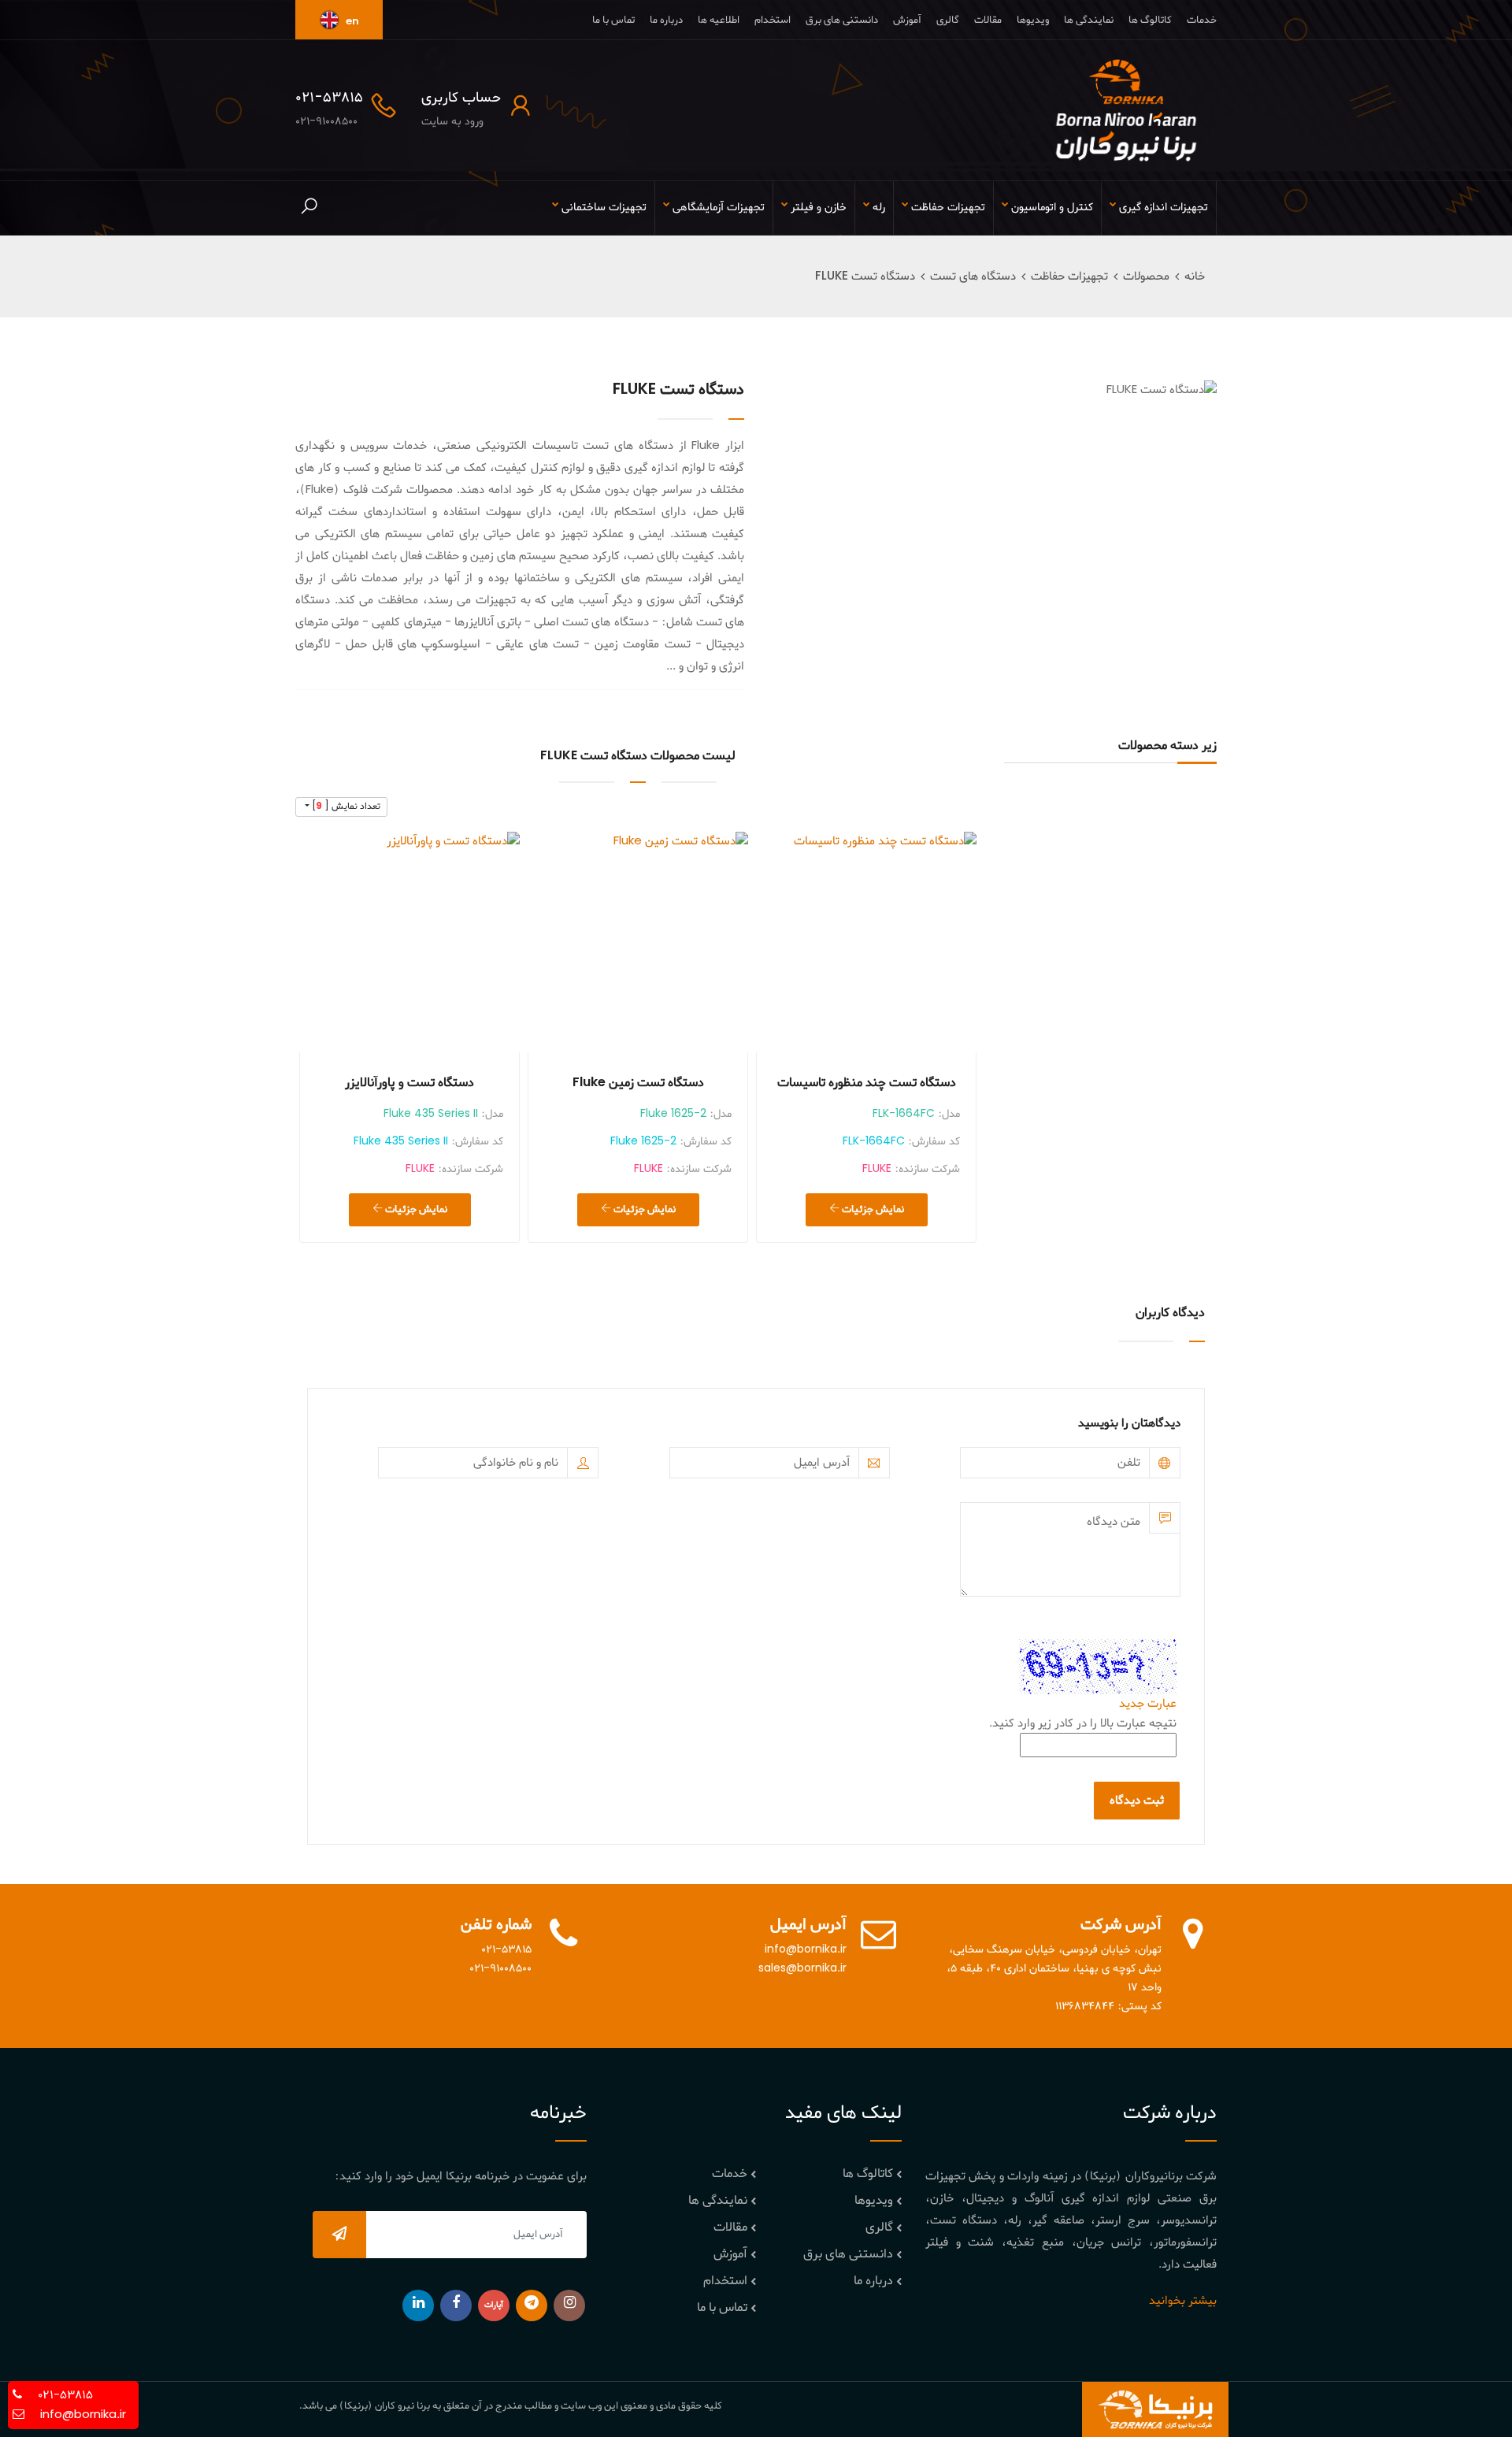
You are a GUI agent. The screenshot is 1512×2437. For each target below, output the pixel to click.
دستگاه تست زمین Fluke (638, 1083)
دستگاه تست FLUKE (865, 276)
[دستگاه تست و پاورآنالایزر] (409, 942)
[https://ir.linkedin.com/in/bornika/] (418, 2305)
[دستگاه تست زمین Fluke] (638, 942)
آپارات (494, 2305)
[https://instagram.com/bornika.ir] (569, 2305)
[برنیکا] (1126, 110)
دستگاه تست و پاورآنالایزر (409, 1083)
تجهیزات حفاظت (1069, 276)
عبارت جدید (1148, 1704)
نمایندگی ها (1089, 20)
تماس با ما (613, 20)
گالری (948, 20)
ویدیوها (1033, 20)
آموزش (907, 20)
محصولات (1146, 276)
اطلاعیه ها (719, 20)
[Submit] (339, 2235)
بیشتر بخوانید (1183, 2301)
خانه (1195, 276)
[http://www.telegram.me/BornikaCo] (532, 2305)
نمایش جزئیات (872, 1209)
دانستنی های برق (842, 20)
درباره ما (666, 20)
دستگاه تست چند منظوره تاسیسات (867, 1083)
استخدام (773, 20)
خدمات (1202, 20)
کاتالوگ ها (1150, 20)
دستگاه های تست (973, 276)
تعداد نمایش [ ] (345, 807)
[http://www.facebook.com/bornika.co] (456, 2305)
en (351, 22)
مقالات (988, 20)
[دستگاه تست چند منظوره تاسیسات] (866, 942)
